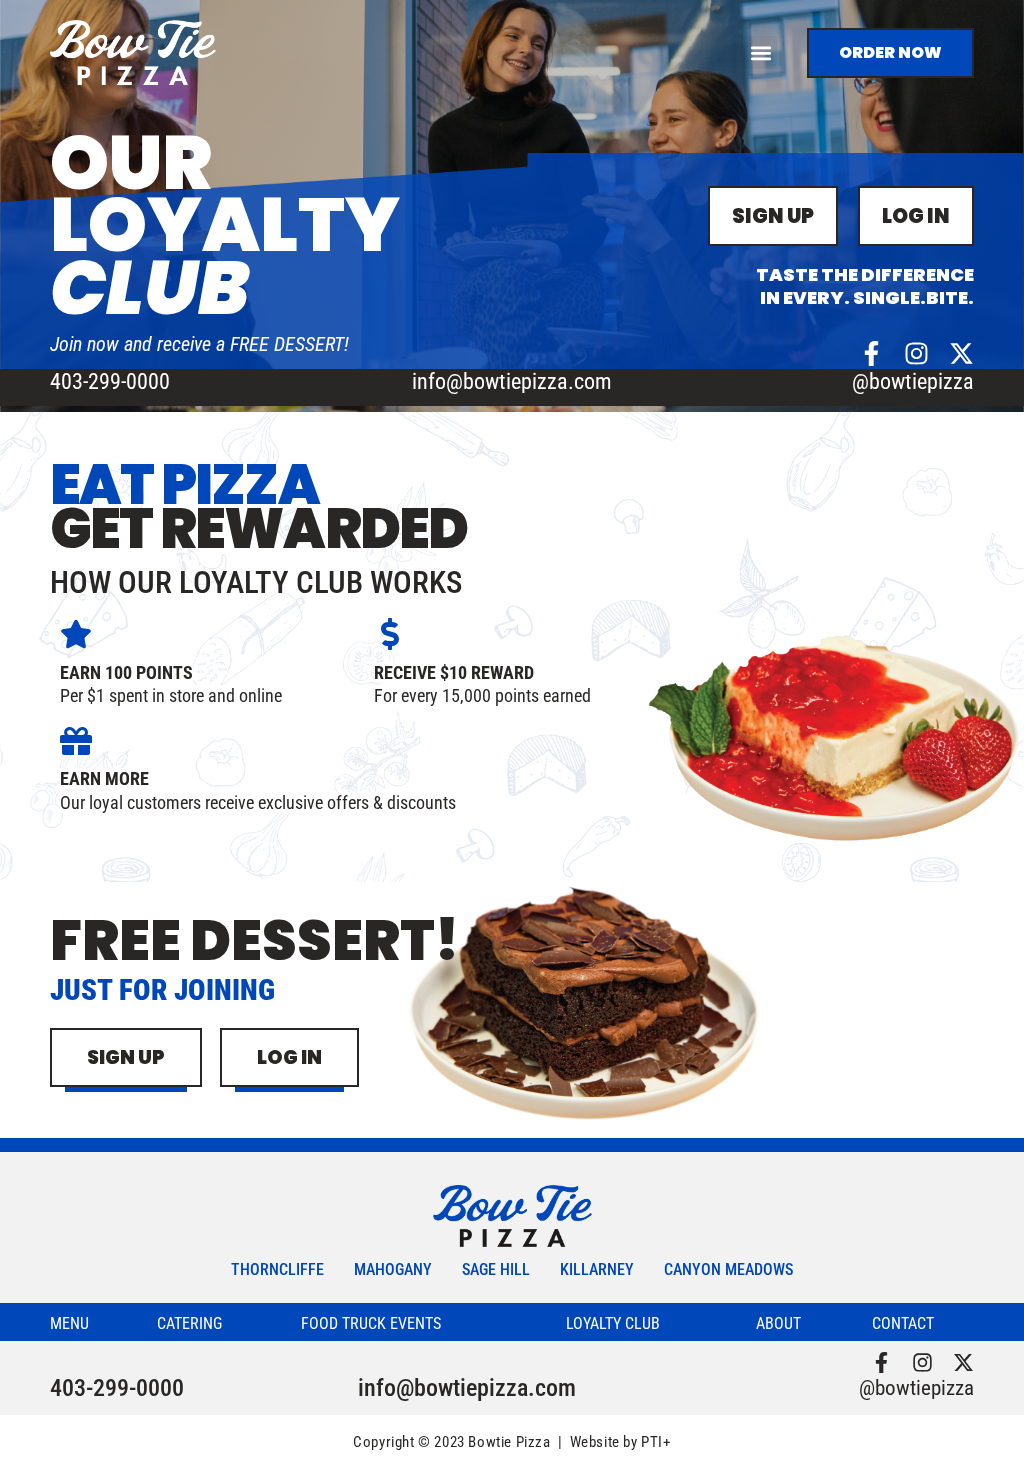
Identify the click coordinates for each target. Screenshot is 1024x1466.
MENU (69, 1323)
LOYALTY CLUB (613, 1323)
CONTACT (903, 1323)
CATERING (189, 1323)
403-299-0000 (110, 381)
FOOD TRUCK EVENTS (371, 1323)
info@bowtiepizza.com (512, 381)
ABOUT (778, 1323)
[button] (760, 52)
